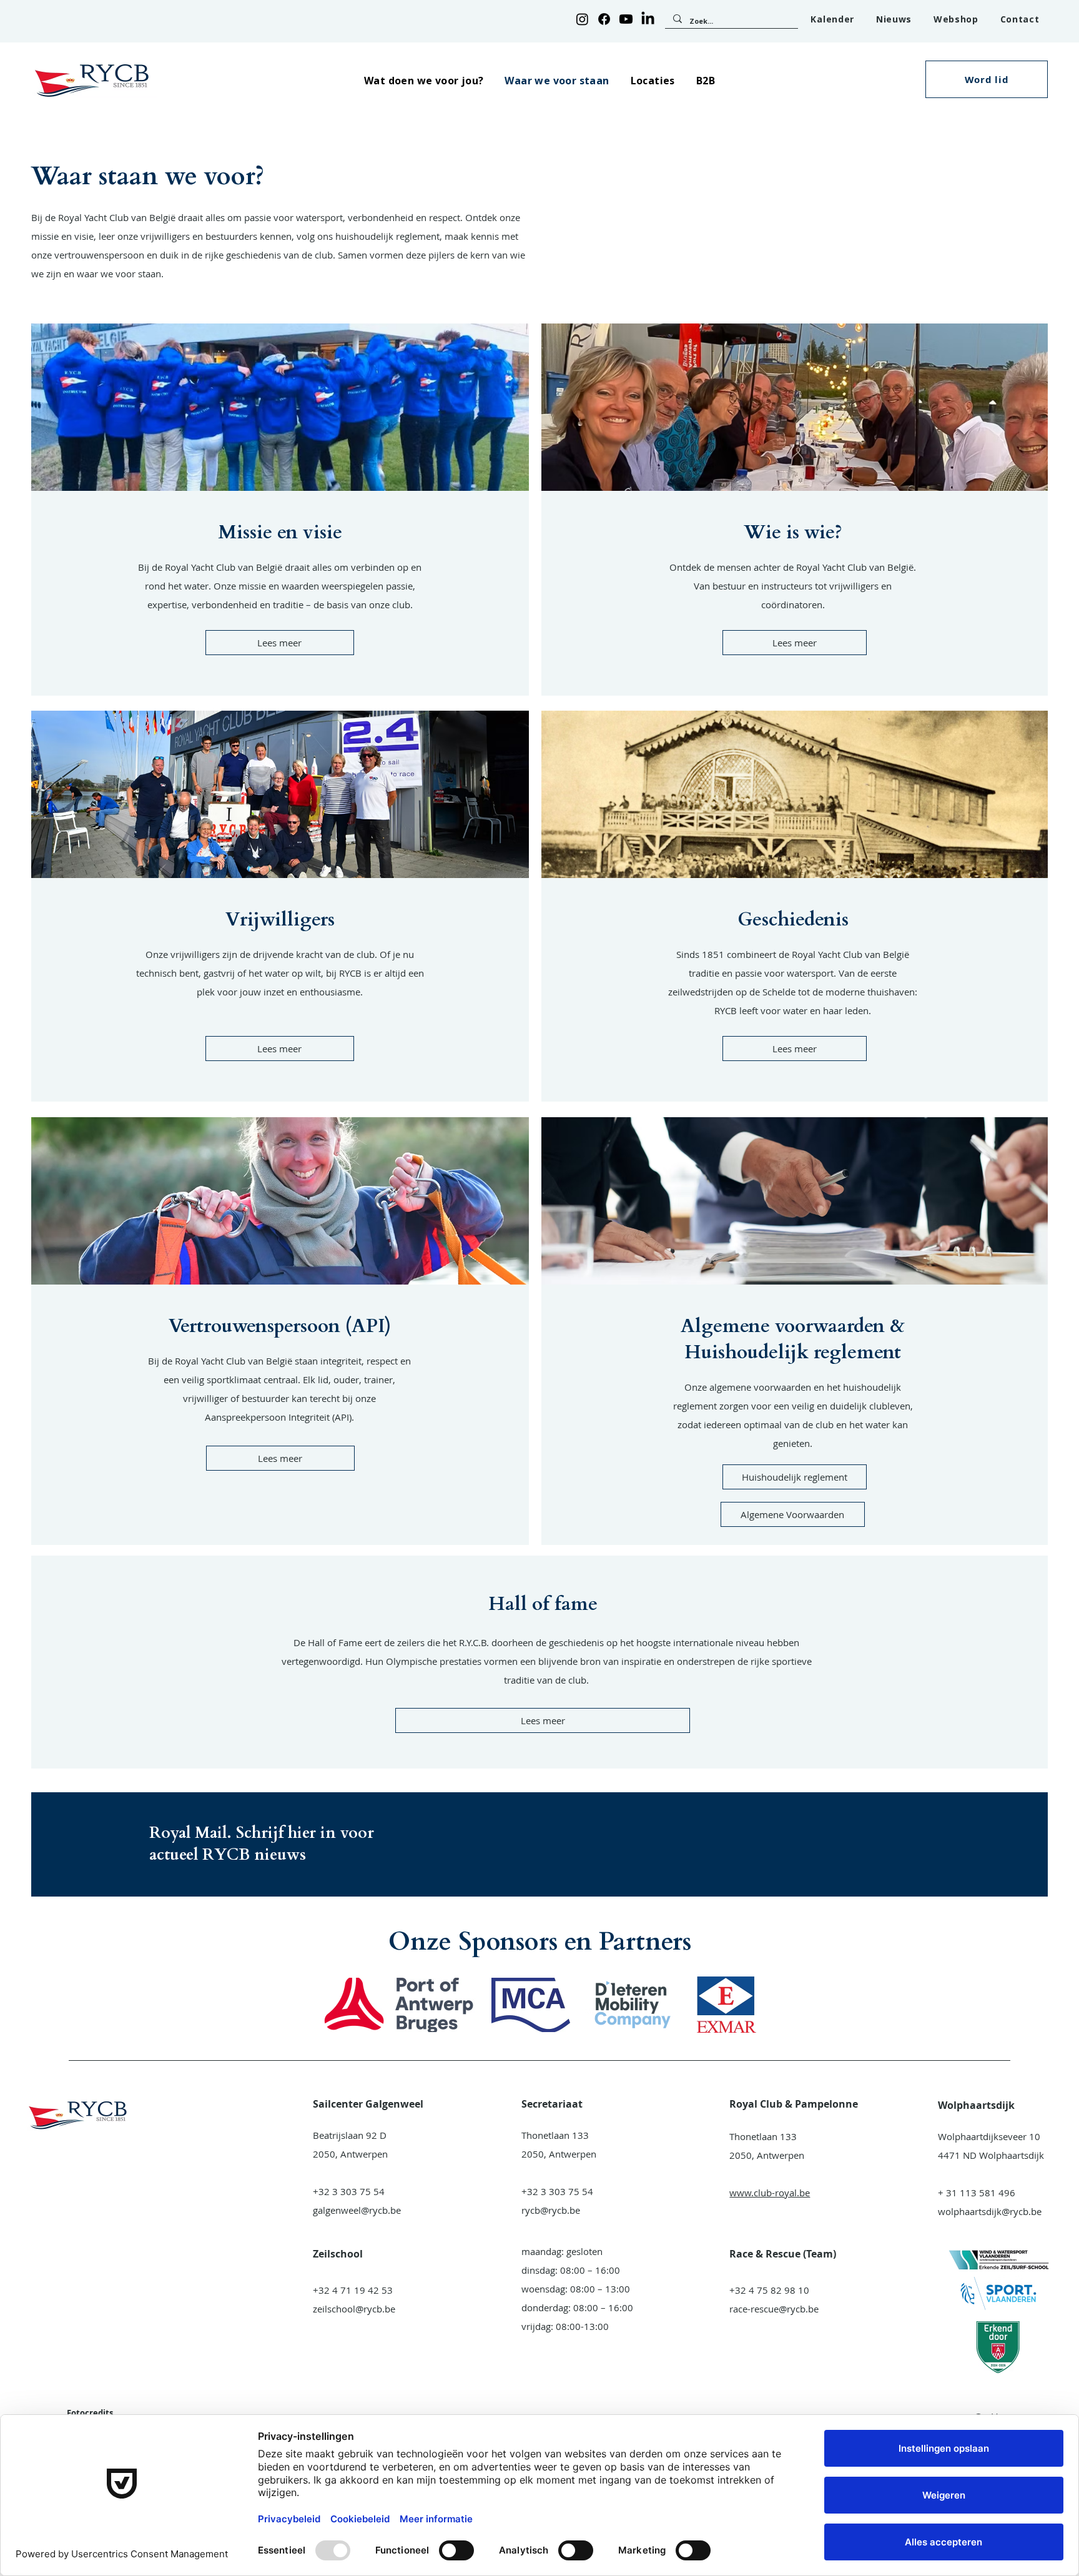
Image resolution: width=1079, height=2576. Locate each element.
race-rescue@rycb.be (774, 2309)
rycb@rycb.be (551, 2210)
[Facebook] (604, 19)
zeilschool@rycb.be (354, 2309)
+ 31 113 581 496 (977, 2193)
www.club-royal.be (770, 2193)
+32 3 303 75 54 (349, 2191)
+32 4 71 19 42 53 (353, 2290)
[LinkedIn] (648, 19)
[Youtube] (626, 19)
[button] (424, 80)
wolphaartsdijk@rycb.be (990, 2211)
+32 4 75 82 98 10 (769, 2290)
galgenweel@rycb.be (357, 2210)
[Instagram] (582, 19)
